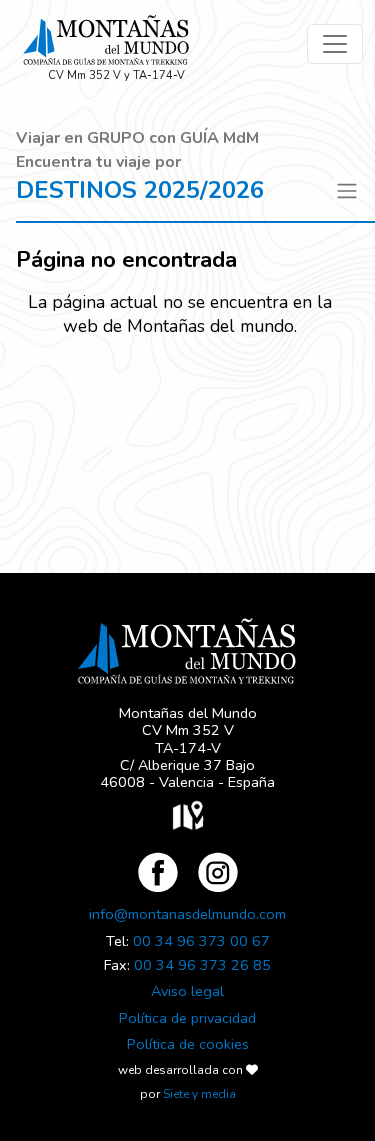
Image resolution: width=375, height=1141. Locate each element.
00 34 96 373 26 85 (202, 965)
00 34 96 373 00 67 (201, 941)
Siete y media (199, 1094)
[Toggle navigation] (335, 44)
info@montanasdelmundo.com (187, 914)
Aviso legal (187, 991)
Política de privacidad (187, 1018)
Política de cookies (188, 1044)
